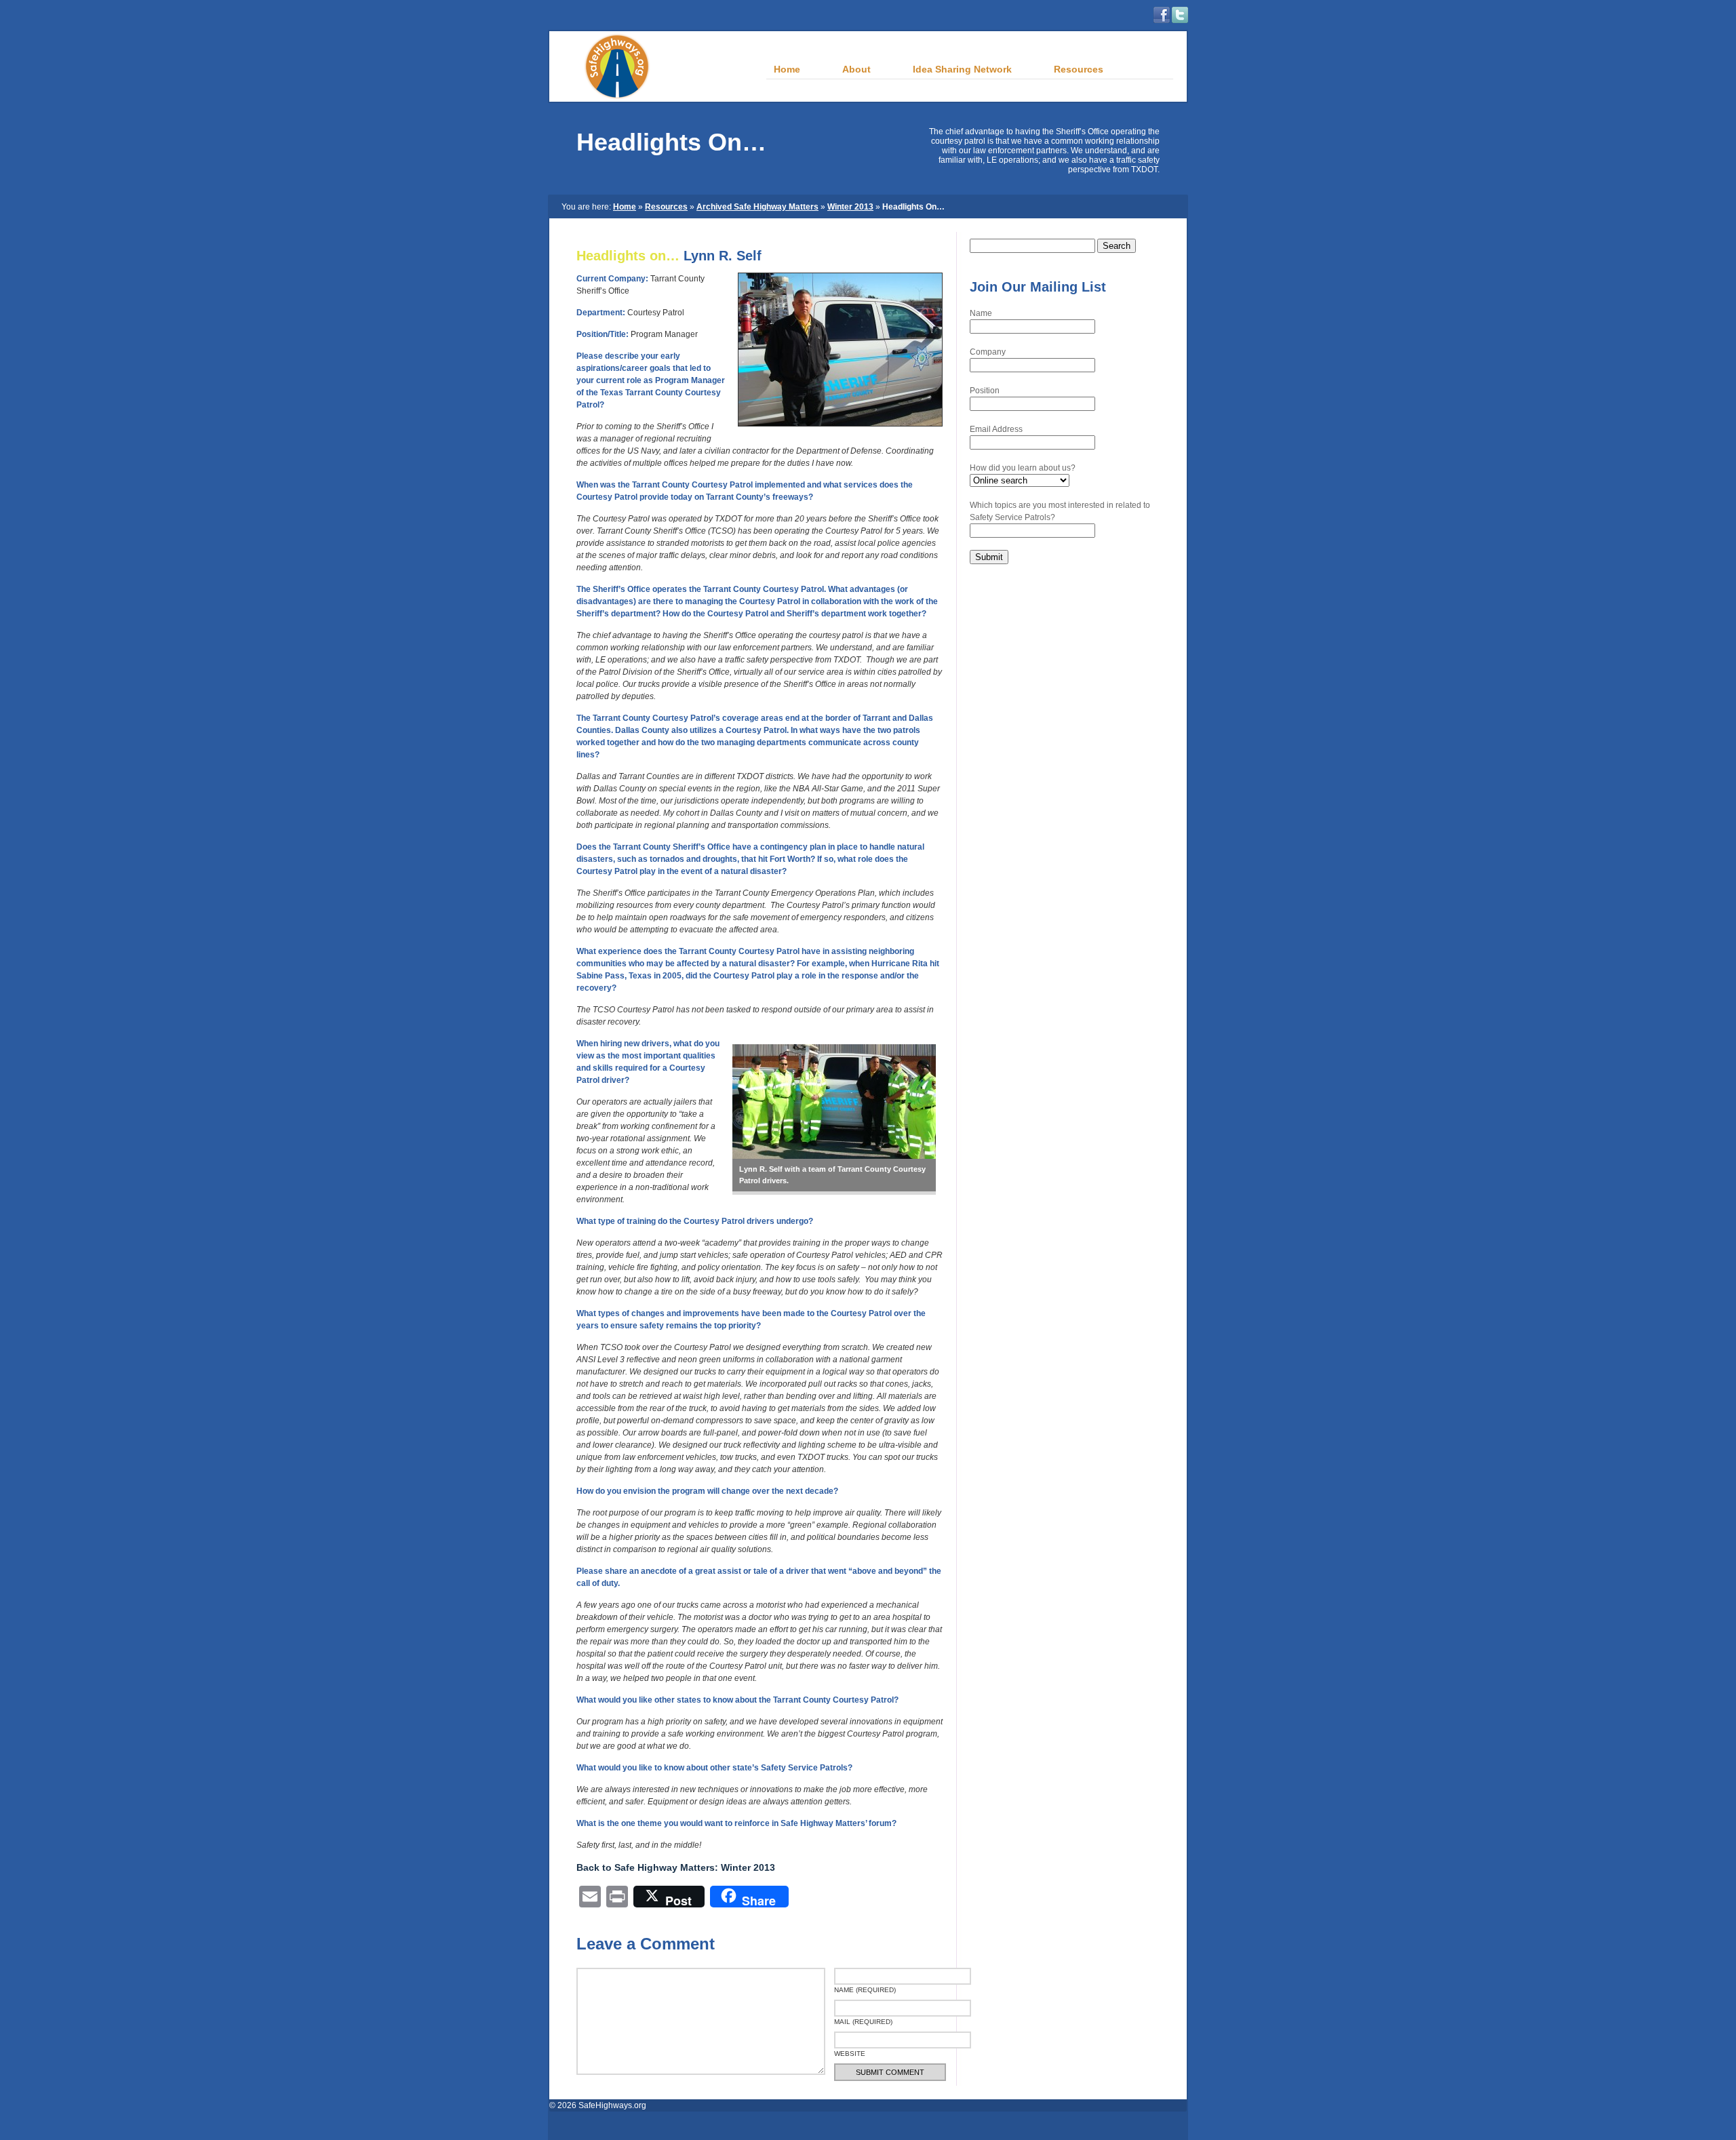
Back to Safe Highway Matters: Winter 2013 (676, 1867)
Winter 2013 (850, 207)
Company (988, 352)
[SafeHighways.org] (600, 99)
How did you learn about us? (1023, 468)
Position (985, 391)
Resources (666, 207)
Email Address (996, 429)
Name (981, 313)
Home (625, 207)
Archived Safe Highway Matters (757, 207)
